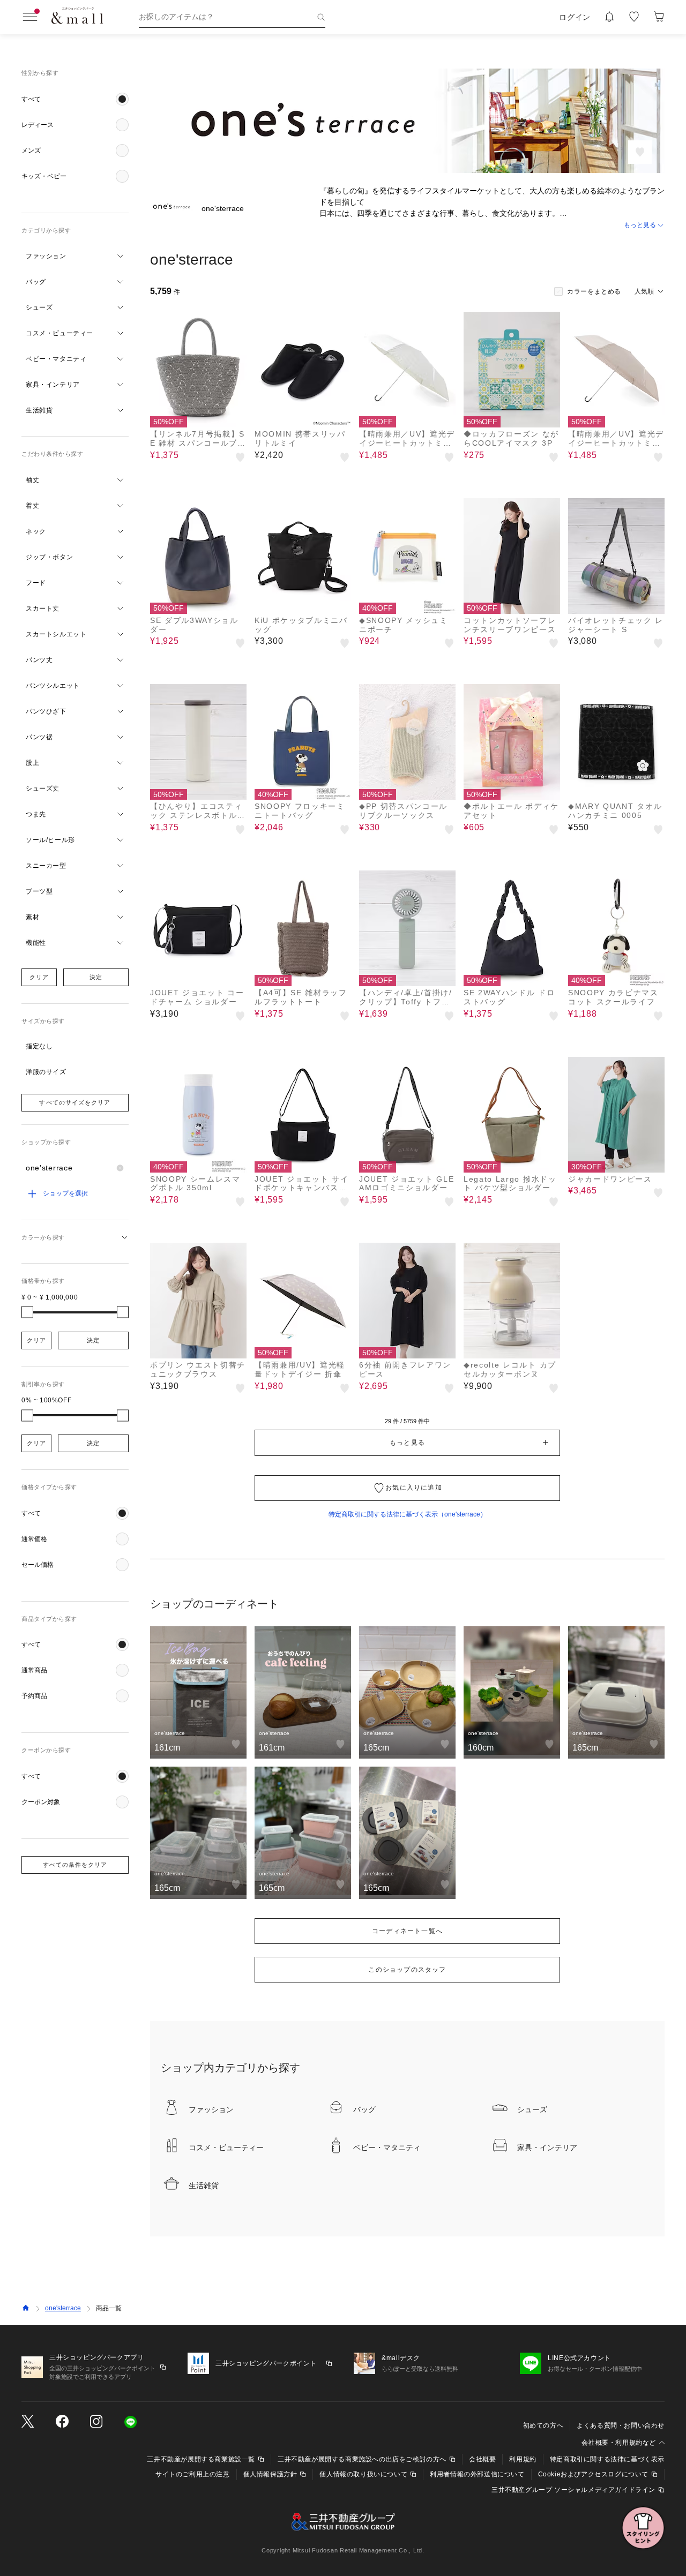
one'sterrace (63, 2308)
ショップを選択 (65, 1193)
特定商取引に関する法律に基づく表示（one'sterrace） (408, 1514)
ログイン (575, 17)
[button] (75, 99)
